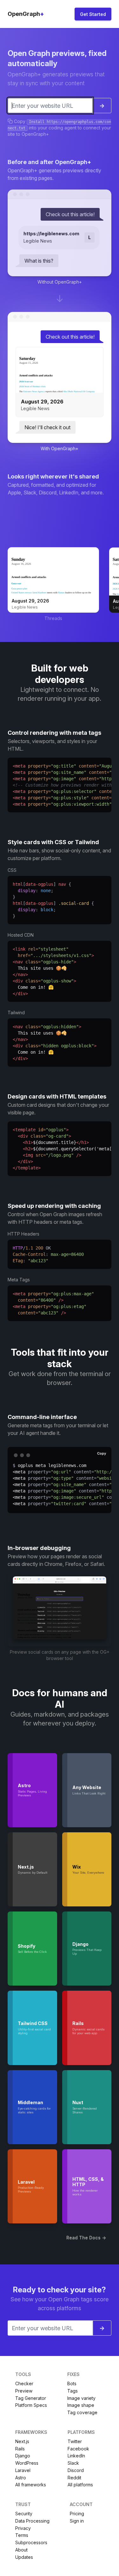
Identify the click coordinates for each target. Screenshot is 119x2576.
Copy (102, 1453)
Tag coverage (82, 2412)
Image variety (81, 2398)
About (21, 2550)
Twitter (75, 2441)
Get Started (93, 14)
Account (81, 2504)
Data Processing (32, 2521)
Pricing (77, 2514)
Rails (20, 2449)
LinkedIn (76, 2456)
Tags (73, 2391)
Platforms (81, 2432)
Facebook (78, 2449)
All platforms (80, 2485)
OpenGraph (26, 14)
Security (24, 2514)
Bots (72, 2383)
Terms (22, 2535)
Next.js (22, 2441)
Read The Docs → (86, 2238)
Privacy (23, 2528)
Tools (23, 2374)
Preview (24, 2391)
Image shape (81, 2405)
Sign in (77, 2521)
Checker (24, 2383)
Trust (23, 2504)
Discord (76, 2470)
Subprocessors (31, 2542)
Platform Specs (31, 2405)
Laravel (23, 2470)
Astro (21, 2478)
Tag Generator (31, 2398)
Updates (24, 2557)
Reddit (74, 2478)
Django (23, 2456)
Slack (73, 2463)
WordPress (27, 2463)
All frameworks (31, 2485)
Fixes (73, 2374)
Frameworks (31, 2432)
